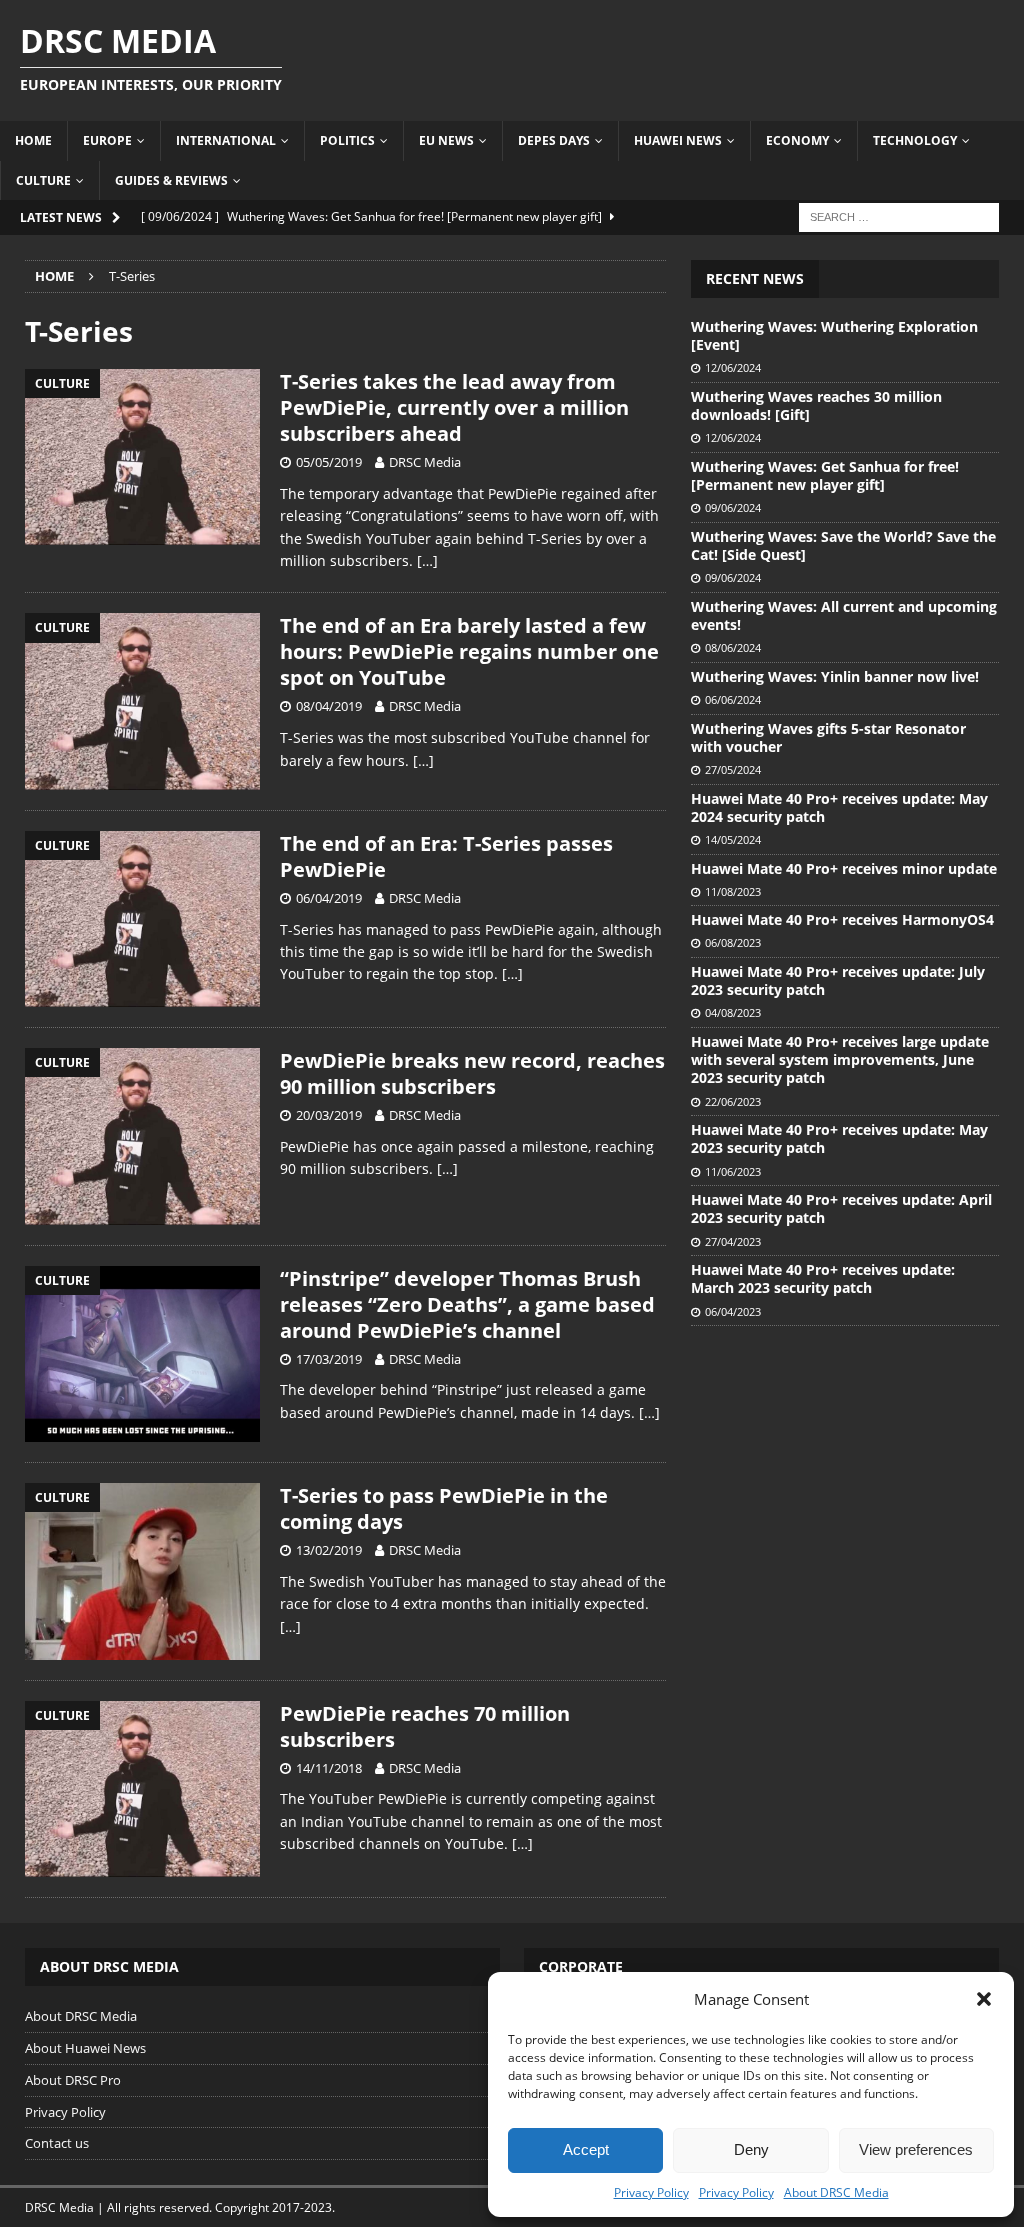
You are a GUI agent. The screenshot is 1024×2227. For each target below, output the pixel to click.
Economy (797, 140)
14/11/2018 (329, 1768)
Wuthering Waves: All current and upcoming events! (844, 615)
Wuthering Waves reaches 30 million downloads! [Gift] (816, 405)
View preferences (916, 2149)
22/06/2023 (733, 1101)
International (226, 140)
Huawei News (678, 140)
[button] (984, 1999)
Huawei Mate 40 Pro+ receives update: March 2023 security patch (823, 1278)
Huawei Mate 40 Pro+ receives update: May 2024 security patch (839, 807)
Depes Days (554, 140)
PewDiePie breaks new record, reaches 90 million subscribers (472, 1073)
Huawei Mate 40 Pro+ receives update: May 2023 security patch (839, 1138)
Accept (586, 2149)
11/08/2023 (733, 891)
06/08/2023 (733, 942)
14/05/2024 (733, 839)
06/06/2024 (733, 699)
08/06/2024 (733, 647)
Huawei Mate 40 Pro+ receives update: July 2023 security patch (838, 980)
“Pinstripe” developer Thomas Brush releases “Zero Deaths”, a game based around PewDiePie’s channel (467, 1304)
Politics (347, 140)
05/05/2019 (329, 462)
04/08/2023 (733, 1012)
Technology (915, 140)
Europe (107, 140)
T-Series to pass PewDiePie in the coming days (444, 1508)
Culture (43, 180)
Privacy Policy (651, 2192)
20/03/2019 (329, 1115)
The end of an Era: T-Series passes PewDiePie (446, 856)
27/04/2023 (733, 1241)
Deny (751, 2149)
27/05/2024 (733, 769)
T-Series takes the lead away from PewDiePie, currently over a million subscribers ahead (454, 407)
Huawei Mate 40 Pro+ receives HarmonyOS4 (842, 919)
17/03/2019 (329, 1359)
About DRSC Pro (73, 2080)
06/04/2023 (733, 1311)
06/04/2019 (329, 898)
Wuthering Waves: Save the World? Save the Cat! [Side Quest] (843, 545)
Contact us (57, 2143)
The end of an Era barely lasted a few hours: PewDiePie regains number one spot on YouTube (469, 651)
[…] (427, 560)
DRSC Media (425, 462)
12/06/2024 (733, 367)
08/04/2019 (329, 706)
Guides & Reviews (171, 180)
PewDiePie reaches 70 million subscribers (425, 1726)
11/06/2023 (733, 1171)
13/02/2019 (329, 1550)
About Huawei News (85, 2048)
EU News (446, 140)
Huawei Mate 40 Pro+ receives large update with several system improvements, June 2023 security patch (840, 1059)
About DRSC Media (836, 2192)
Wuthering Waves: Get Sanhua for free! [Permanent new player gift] (825, 475)
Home (33, 140)
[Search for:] (899, 215)
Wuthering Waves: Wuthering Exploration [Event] (834, 335)
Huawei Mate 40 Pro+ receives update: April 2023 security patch (841, 1208)
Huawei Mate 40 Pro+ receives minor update (844, 868)
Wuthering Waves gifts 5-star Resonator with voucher (828, 737)
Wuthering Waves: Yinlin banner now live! (835, 676)
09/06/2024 (733, 507)
